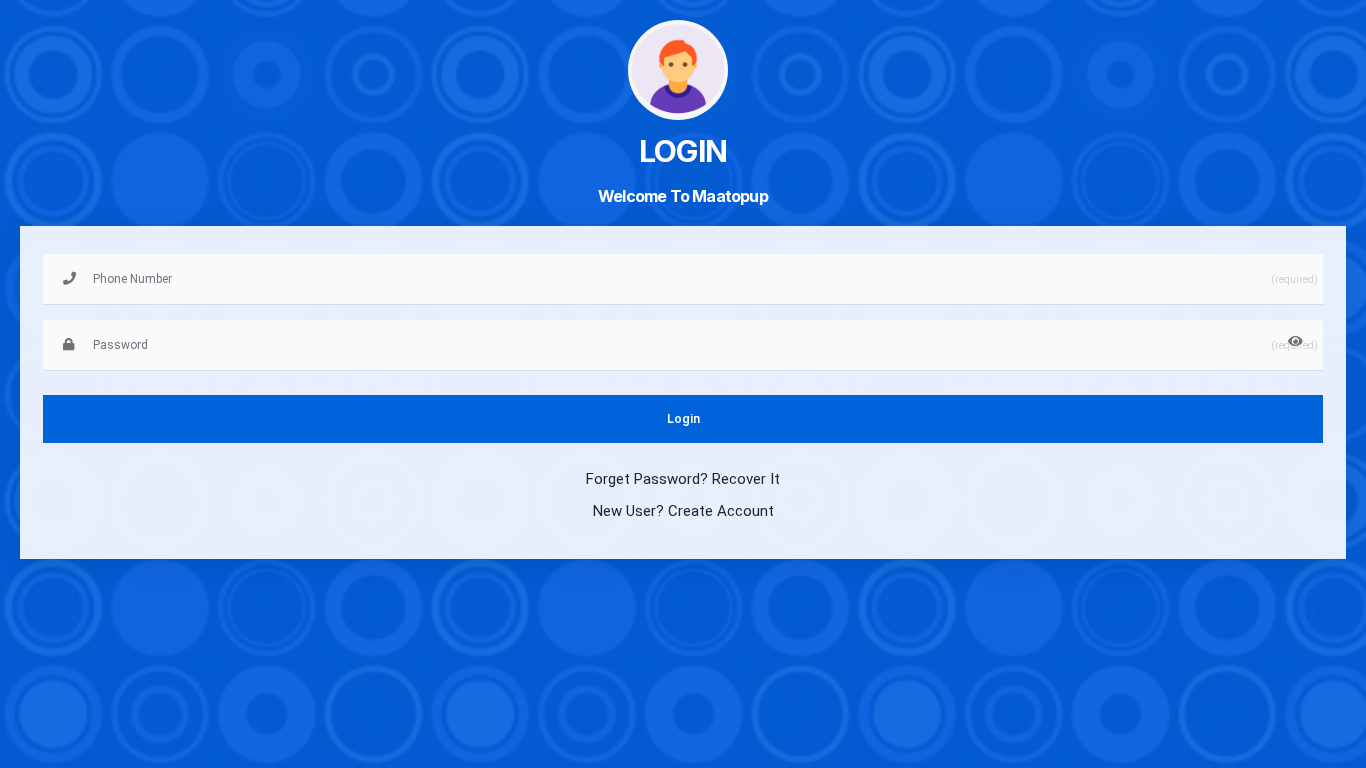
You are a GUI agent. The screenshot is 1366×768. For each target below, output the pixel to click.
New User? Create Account (683, 511)
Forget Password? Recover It (683, 479)
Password (96, 316)
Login (683, 418)
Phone (87, 250)
